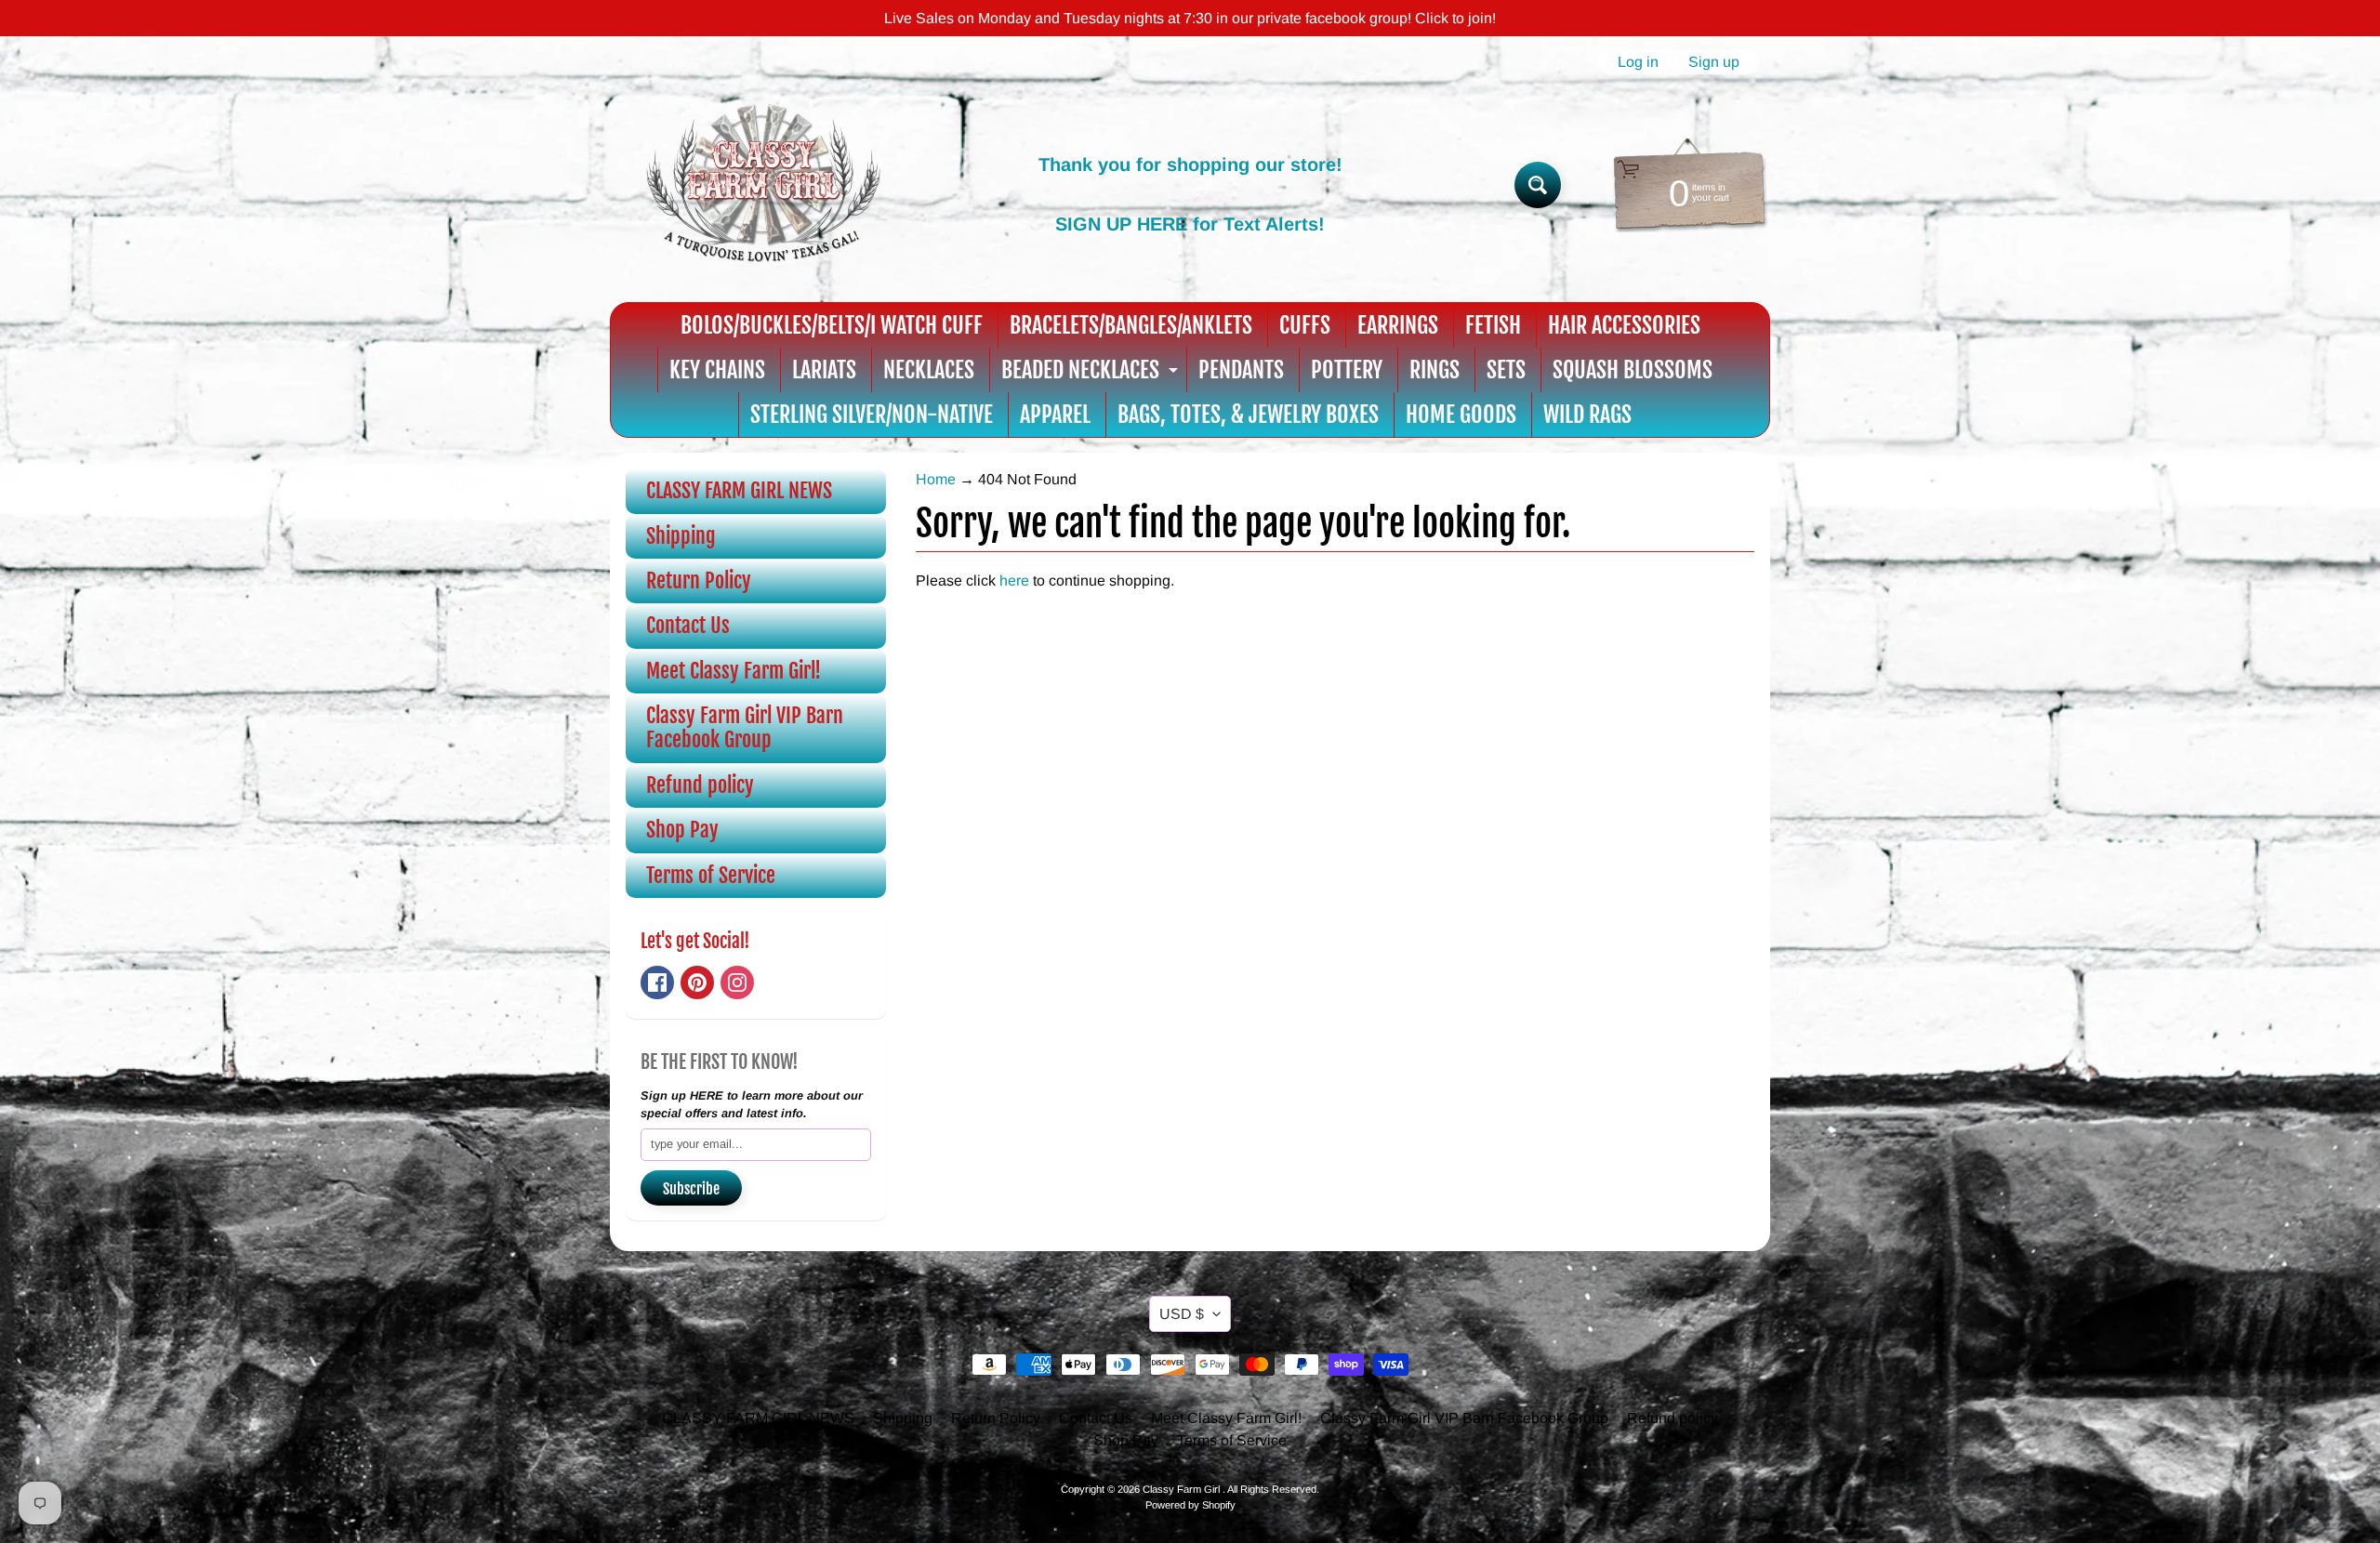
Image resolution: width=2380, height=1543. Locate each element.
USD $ (1182, 1314)
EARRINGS (1398, 325)
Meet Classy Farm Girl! (734, 671)
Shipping (681, 536)
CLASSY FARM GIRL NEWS (739, 490)
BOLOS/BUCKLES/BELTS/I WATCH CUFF (832, 325)
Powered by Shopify (1190, 1505)
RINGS (1435, 370)
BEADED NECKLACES (1092, 374)
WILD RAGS (1587, 415)
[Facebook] (657, 983)
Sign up (1714, 62)
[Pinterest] (697, 983)
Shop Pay (682, 830)
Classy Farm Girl (1183, 1489)
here (1014, 580)
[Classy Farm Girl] (763, 185)
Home (936, 479)
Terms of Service (711, 875)
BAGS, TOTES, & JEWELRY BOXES (1248, 415)
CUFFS (1305, 325)
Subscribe (691, 1189)
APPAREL (1055, 415)
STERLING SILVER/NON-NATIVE (872, 415)
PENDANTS (1241, 370)
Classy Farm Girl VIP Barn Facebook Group (745, 727)
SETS (1506, 370)
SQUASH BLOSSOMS (1633, 370)
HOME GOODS (1461, 415)
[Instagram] (737, 983)
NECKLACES (929, 370)
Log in (1638, 62)
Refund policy (700, 785)
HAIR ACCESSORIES (1624, 325)
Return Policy (699, 580)
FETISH (1493, 325)
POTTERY (1347, 370)
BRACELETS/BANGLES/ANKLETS (1131, 325)
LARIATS (824, 370)
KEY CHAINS (717, 370)
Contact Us (688, 625)
